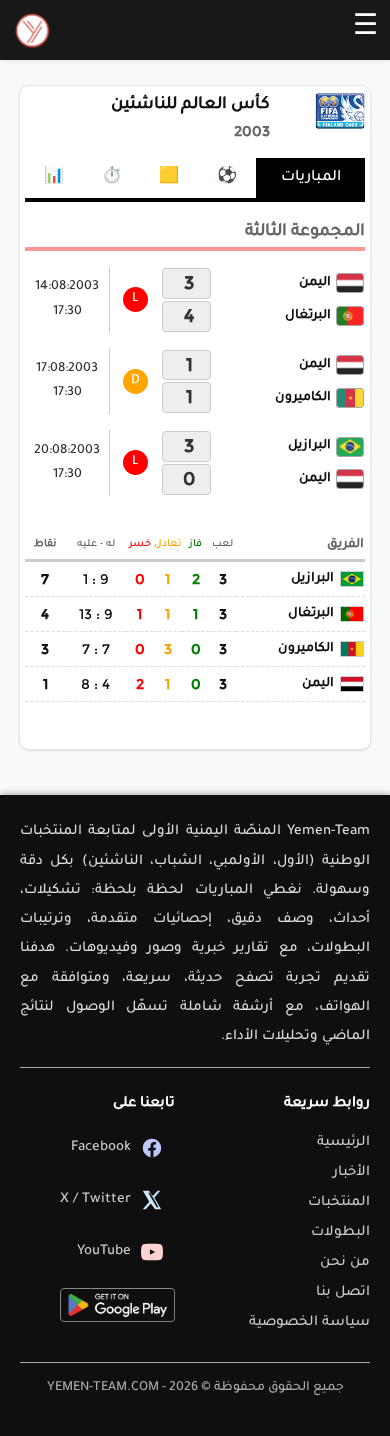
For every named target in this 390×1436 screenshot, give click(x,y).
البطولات (340, 1232)
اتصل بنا (343, 1292)
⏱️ (112, 178)
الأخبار (351, 1172)
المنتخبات (339, 1202)
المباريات (311, 178)
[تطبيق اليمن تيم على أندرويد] (117, 1305)
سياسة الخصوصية (309, 1322)
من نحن (345, 1262)
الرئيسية (343, 1142)
